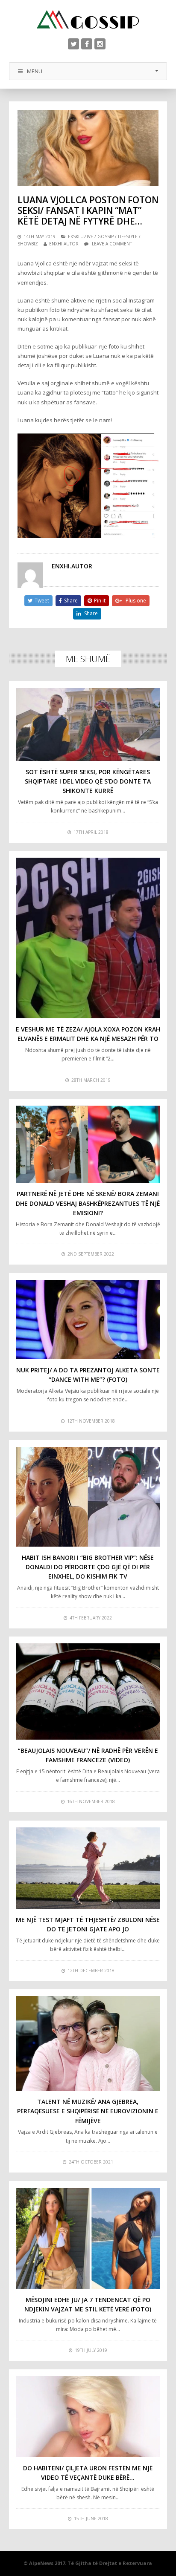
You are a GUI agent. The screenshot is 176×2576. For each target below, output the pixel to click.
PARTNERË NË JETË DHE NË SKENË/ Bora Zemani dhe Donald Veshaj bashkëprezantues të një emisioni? (88, 1203)
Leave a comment (112, 244)
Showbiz (28, 244)
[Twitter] (73, 44)
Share (71, 601)
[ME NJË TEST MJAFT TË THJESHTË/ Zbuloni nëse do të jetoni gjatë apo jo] (88, 1868)
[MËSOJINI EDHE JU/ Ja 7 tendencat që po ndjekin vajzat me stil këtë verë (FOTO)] (88, 2238)
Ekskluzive (81, 236)
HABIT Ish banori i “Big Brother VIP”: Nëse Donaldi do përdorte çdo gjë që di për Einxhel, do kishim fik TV (88, 1567)
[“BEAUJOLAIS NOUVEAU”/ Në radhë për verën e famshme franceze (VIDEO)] (88, 1691)
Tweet (42, 601)
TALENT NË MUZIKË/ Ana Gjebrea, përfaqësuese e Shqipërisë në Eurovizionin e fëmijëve (88, 2111)
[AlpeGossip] (88, 19)
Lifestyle (128, 236)
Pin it (100, 601)
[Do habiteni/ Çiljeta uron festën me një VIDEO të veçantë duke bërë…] (88, 2417)
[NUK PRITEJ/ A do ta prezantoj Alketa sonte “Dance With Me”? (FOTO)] (88, 1320)
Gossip (106, 236)
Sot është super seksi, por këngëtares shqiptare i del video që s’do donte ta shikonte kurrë (88, 781)
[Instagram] (100, 44)
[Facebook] (87, 44)
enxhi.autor (64, 244)
